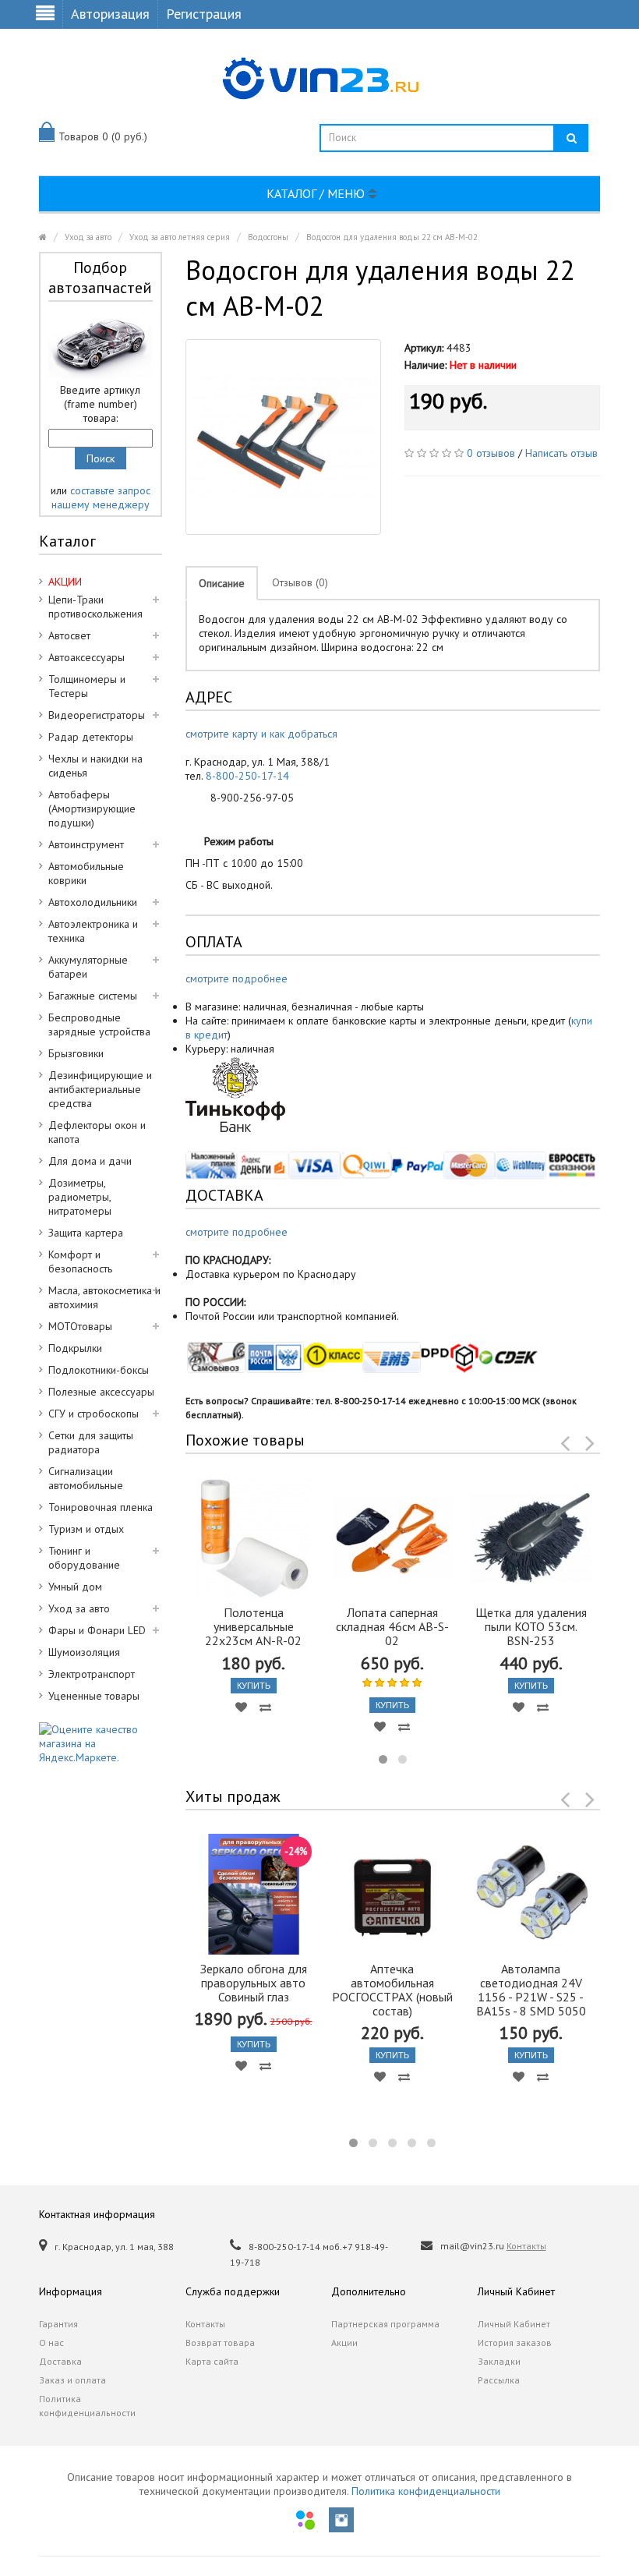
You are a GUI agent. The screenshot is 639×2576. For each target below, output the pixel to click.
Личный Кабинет (514, 2324)
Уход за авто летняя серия (180, 237)
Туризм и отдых (86, 1529)
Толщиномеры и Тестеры (87, 686)
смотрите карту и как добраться (261, 734)
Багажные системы (93, 996)
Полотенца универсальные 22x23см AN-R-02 (253, 1626)
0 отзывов (491, 453)
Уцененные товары (94, 1696)
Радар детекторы (91, 737)
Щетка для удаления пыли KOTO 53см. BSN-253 (531, 1626)
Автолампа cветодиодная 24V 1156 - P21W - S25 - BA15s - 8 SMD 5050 (531, 1990)
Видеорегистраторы (97, 715)
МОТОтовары (80, 1326)
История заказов (515, 2342)
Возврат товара (220, 2342)
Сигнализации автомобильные (86, 1478)
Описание (222, 583)
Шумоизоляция (84, 1652)
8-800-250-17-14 (247, 776)
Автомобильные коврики (86, 873)
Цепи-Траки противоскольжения (95, 607)
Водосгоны (268, 237)
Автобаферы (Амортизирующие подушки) (92, 809)
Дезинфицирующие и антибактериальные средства (100, 1089)
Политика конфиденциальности (87, 2406)
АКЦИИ (65, 582)
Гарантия (58, 2324)
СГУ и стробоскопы (94, 1414)
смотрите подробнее (237, 978)
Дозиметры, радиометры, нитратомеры (80, 1197)
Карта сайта (212, 2361)
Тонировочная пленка (101, 1507)
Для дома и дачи (90, 1161)
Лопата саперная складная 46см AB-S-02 (392, 1626)
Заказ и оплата (72, 2380)
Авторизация (110, 14)
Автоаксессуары (86, 657)
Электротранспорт (92, 1674)
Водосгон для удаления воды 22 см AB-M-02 (392, 237)
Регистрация (204, 14)
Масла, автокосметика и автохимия (104, 1297)
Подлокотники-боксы (99, 1370)
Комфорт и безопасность (80, 1261)
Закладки (499, 2361)
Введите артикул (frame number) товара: (100, 404)
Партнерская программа (385, 2324)
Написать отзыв (561, 453)
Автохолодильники (93, 902)
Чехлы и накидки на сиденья (95, 766)
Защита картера (86, 1233)
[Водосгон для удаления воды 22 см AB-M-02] (283, 437)
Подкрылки (75, 1348)
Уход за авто (88, 237)
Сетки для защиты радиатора (91, 1442)
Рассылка (499, 2380)
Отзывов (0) (300, 582)
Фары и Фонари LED (97, 1630)
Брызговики (76, 1053)
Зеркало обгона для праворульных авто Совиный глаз (254, 1983)
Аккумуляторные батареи (88, 967)
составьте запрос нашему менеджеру (101, 497)
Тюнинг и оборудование (84, 1558)
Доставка (60, 2361)
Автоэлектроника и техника (93, 931)
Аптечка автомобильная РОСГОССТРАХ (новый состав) (392, 1990)
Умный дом (75, 1587)
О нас (51, 2342)
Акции (344, 2342)
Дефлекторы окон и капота (97, 1132)
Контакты (526, 2246)
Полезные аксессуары (101, 1392)
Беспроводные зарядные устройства (99, 1024)
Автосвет (69, 635)
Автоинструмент (86, 844)
